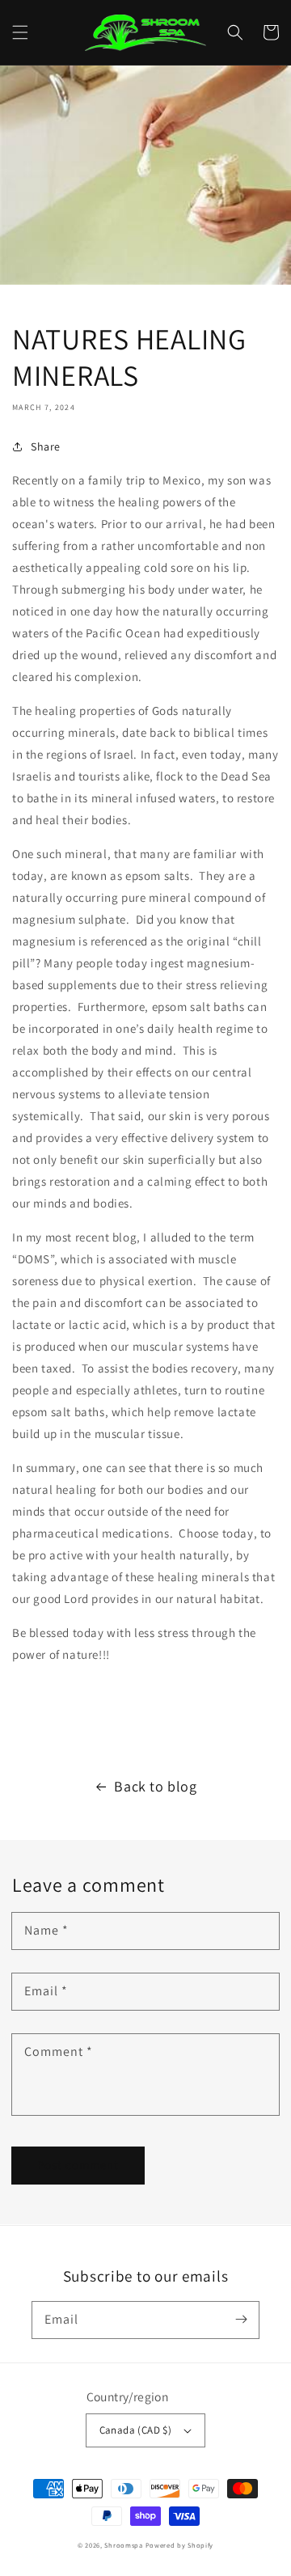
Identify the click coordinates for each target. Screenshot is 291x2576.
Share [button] (46, 446)
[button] (20, 32)
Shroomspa (123, 2545)
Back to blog (155, 1786)
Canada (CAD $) (136, 2430)
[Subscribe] (241, 2320)
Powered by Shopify (180, 2545)
